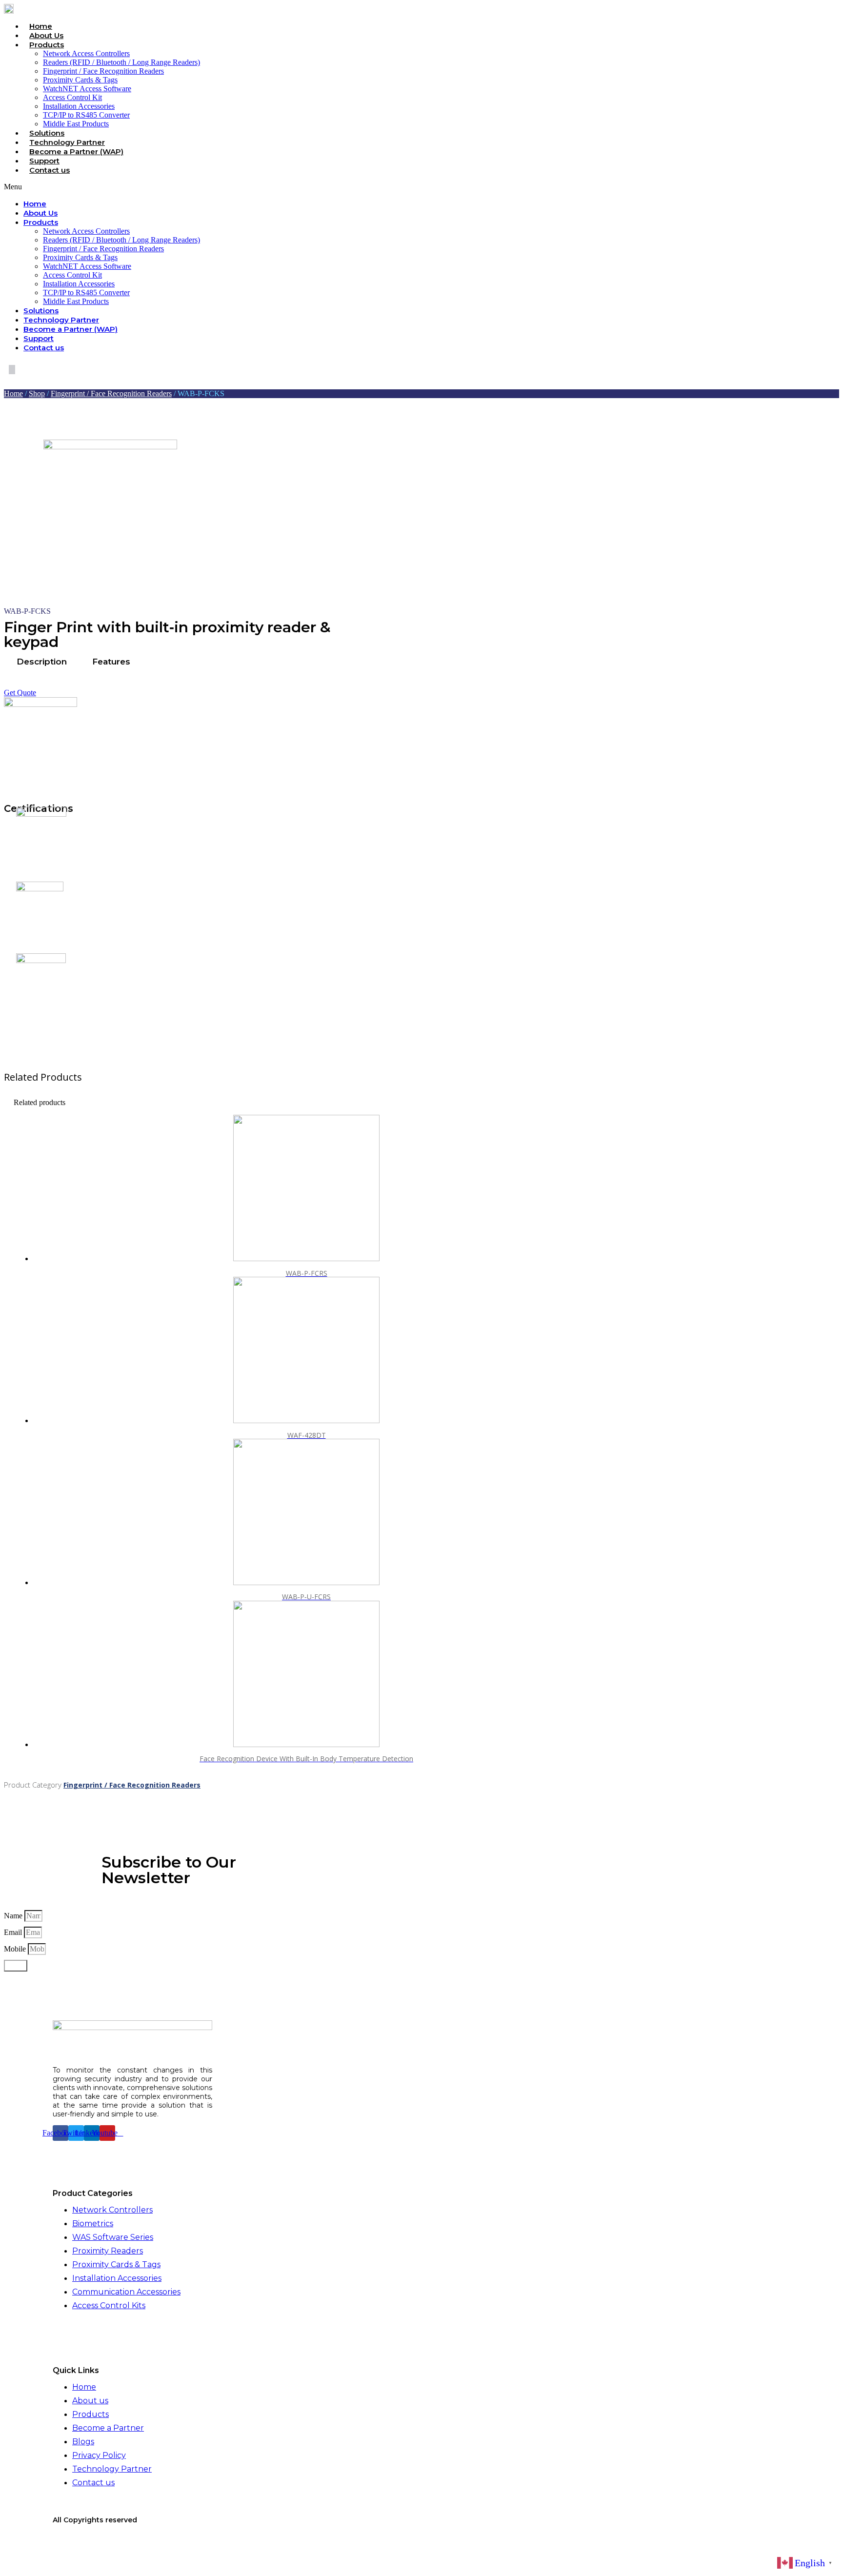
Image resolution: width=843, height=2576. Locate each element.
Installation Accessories (79, 106)
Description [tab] (42, 662)
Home (41, 26)
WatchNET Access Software (87, 89)
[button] (268, 187)
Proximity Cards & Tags (80, 80)
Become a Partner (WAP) (76, 151)
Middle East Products (76, 124)
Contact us (50, 170)
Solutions (47, 133)
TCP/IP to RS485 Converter (86, 115)
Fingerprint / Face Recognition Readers (103, 71)
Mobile (16, 1949)
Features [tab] (111, 662)
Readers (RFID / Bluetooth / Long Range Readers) (121, 62)
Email (14, 1932)
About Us (46, 35)
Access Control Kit (72, 97)
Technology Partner (67, 142)
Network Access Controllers (86, 53)
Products (47, 45)
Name (14, 1916)
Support (44, 161)
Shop (37, 393)
